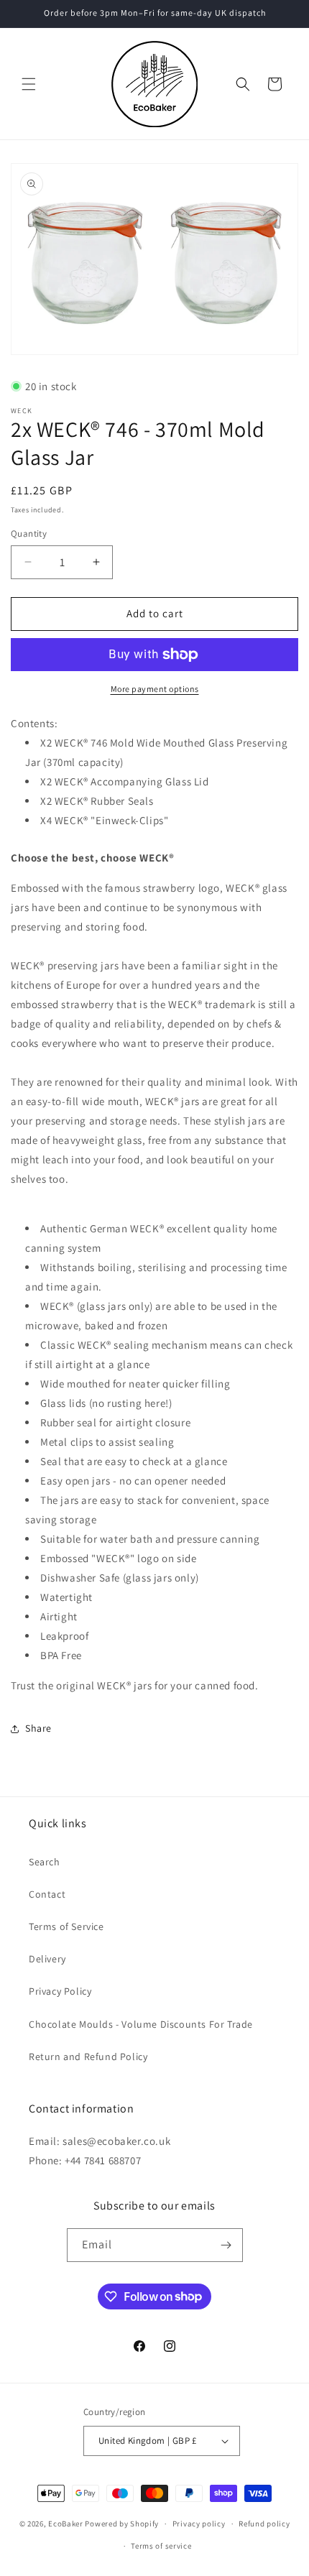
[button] (29, 84)
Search (45, 1862)
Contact (47, 1894)
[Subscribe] (226, 2245)
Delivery (47, 1959)
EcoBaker (66, 2524)
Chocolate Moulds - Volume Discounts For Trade (141, 2024)
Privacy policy (199, 2524)
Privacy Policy (60, 1991)
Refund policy (264, 2524)
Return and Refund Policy (88, 2056)
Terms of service (161, 2546)
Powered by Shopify (122, 2524)
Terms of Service (66, 1926)
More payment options (155, 689)
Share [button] (38, 1728)
